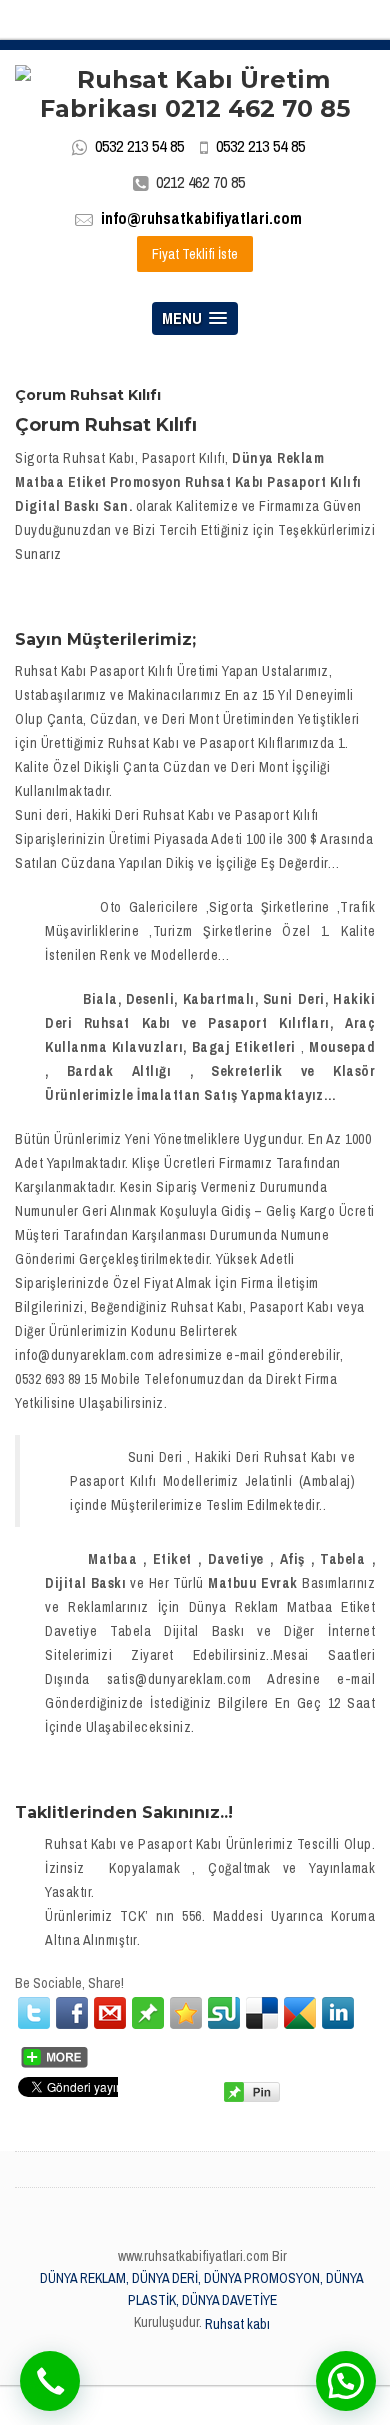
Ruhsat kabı (237, 2324)
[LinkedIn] (338, 2013)
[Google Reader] (300, 2013)
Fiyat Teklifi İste (195, 254)
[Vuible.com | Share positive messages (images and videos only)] (148, 2012)
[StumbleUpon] (224, 2013)
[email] (110, 2013)
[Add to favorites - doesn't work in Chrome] (186, 2013)
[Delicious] (262, 2013)
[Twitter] (34, 2013)
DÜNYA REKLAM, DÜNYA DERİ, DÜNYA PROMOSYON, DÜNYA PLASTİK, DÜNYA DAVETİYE (202, 2289)
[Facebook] (72, 2013)
